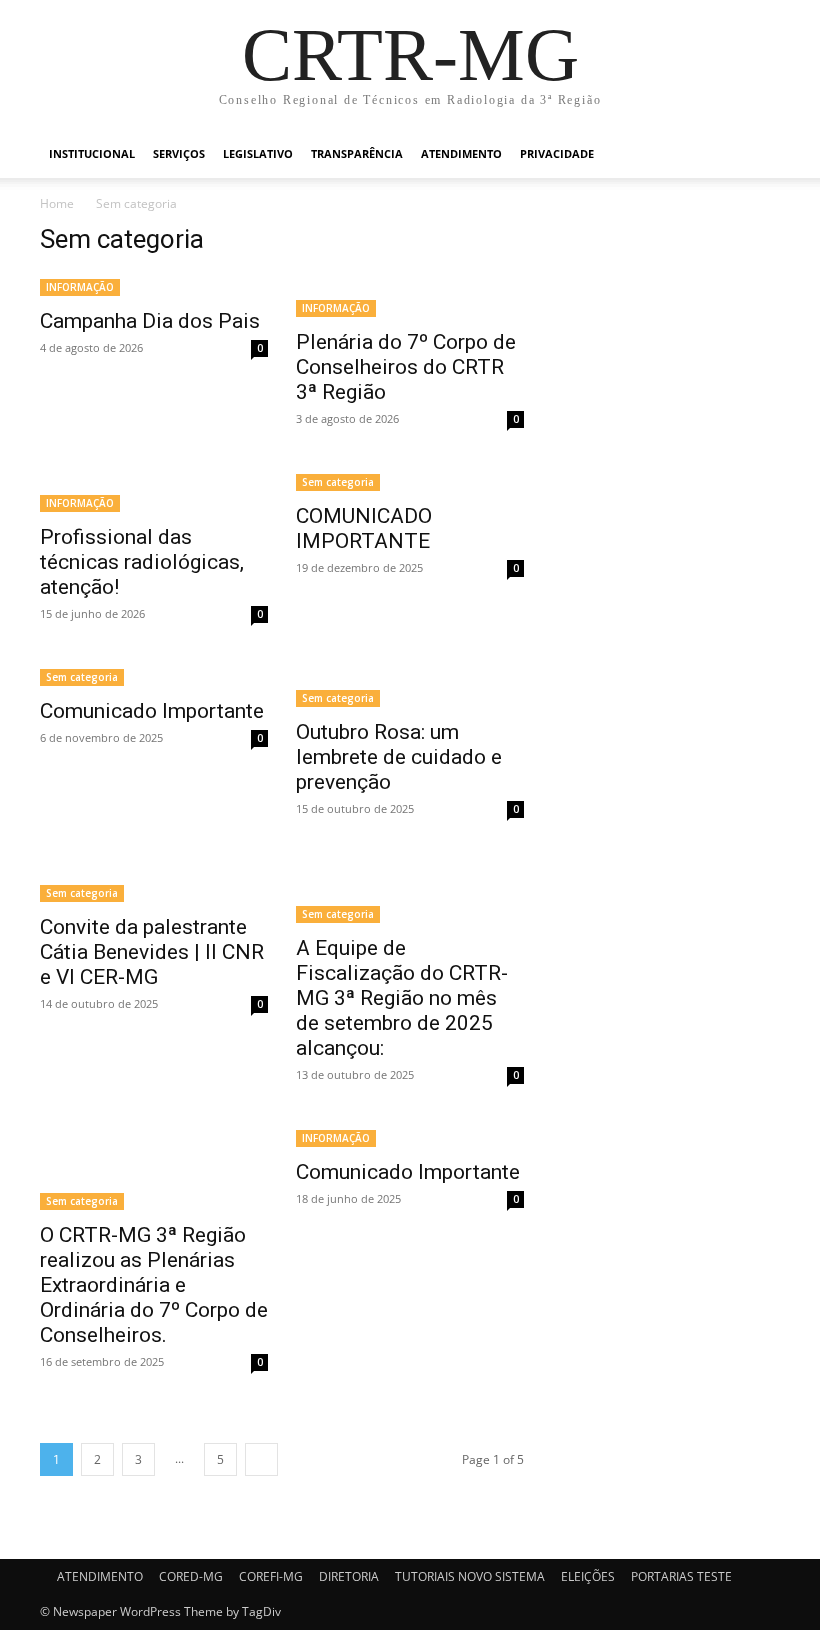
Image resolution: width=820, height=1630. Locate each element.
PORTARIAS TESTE (681, 1576)
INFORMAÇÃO (80, 287)
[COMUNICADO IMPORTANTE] (410, 480)
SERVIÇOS (179, 153)
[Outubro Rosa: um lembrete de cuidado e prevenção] (410, 686)
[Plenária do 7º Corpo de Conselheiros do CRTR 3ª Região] (410, 296)
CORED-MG (191, 1576)
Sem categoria (338, 482)
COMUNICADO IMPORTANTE (364, 528)
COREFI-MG (271, 1576)
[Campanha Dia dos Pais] (154, 285)
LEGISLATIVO (258, 153)
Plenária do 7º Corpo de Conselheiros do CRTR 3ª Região (406, 367)
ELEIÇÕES (588, 1576)
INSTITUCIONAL (92, 153)
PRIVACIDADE (557, 153)
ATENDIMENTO (461, 153)
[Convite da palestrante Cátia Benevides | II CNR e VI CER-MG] (154, 881)
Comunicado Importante (152, 711)
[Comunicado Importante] (154, 675)
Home (57, 203)
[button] (756, 154)
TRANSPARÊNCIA (357, 153)
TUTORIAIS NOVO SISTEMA (470, 1576)
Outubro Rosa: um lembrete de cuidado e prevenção (399, 757)
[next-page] (261, 1459)
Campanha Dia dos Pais (150, 321)
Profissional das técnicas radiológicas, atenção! (142, 562)
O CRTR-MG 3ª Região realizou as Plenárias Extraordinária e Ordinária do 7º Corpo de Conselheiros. (154, 1285)
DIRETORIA (349, 1576)
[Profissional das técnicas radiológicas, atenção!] (154, 491)
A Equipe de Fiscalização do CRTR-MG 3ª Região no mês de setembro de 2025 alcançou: (402, 998)
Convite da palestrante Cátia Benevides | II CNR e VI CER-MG (152, 952)
